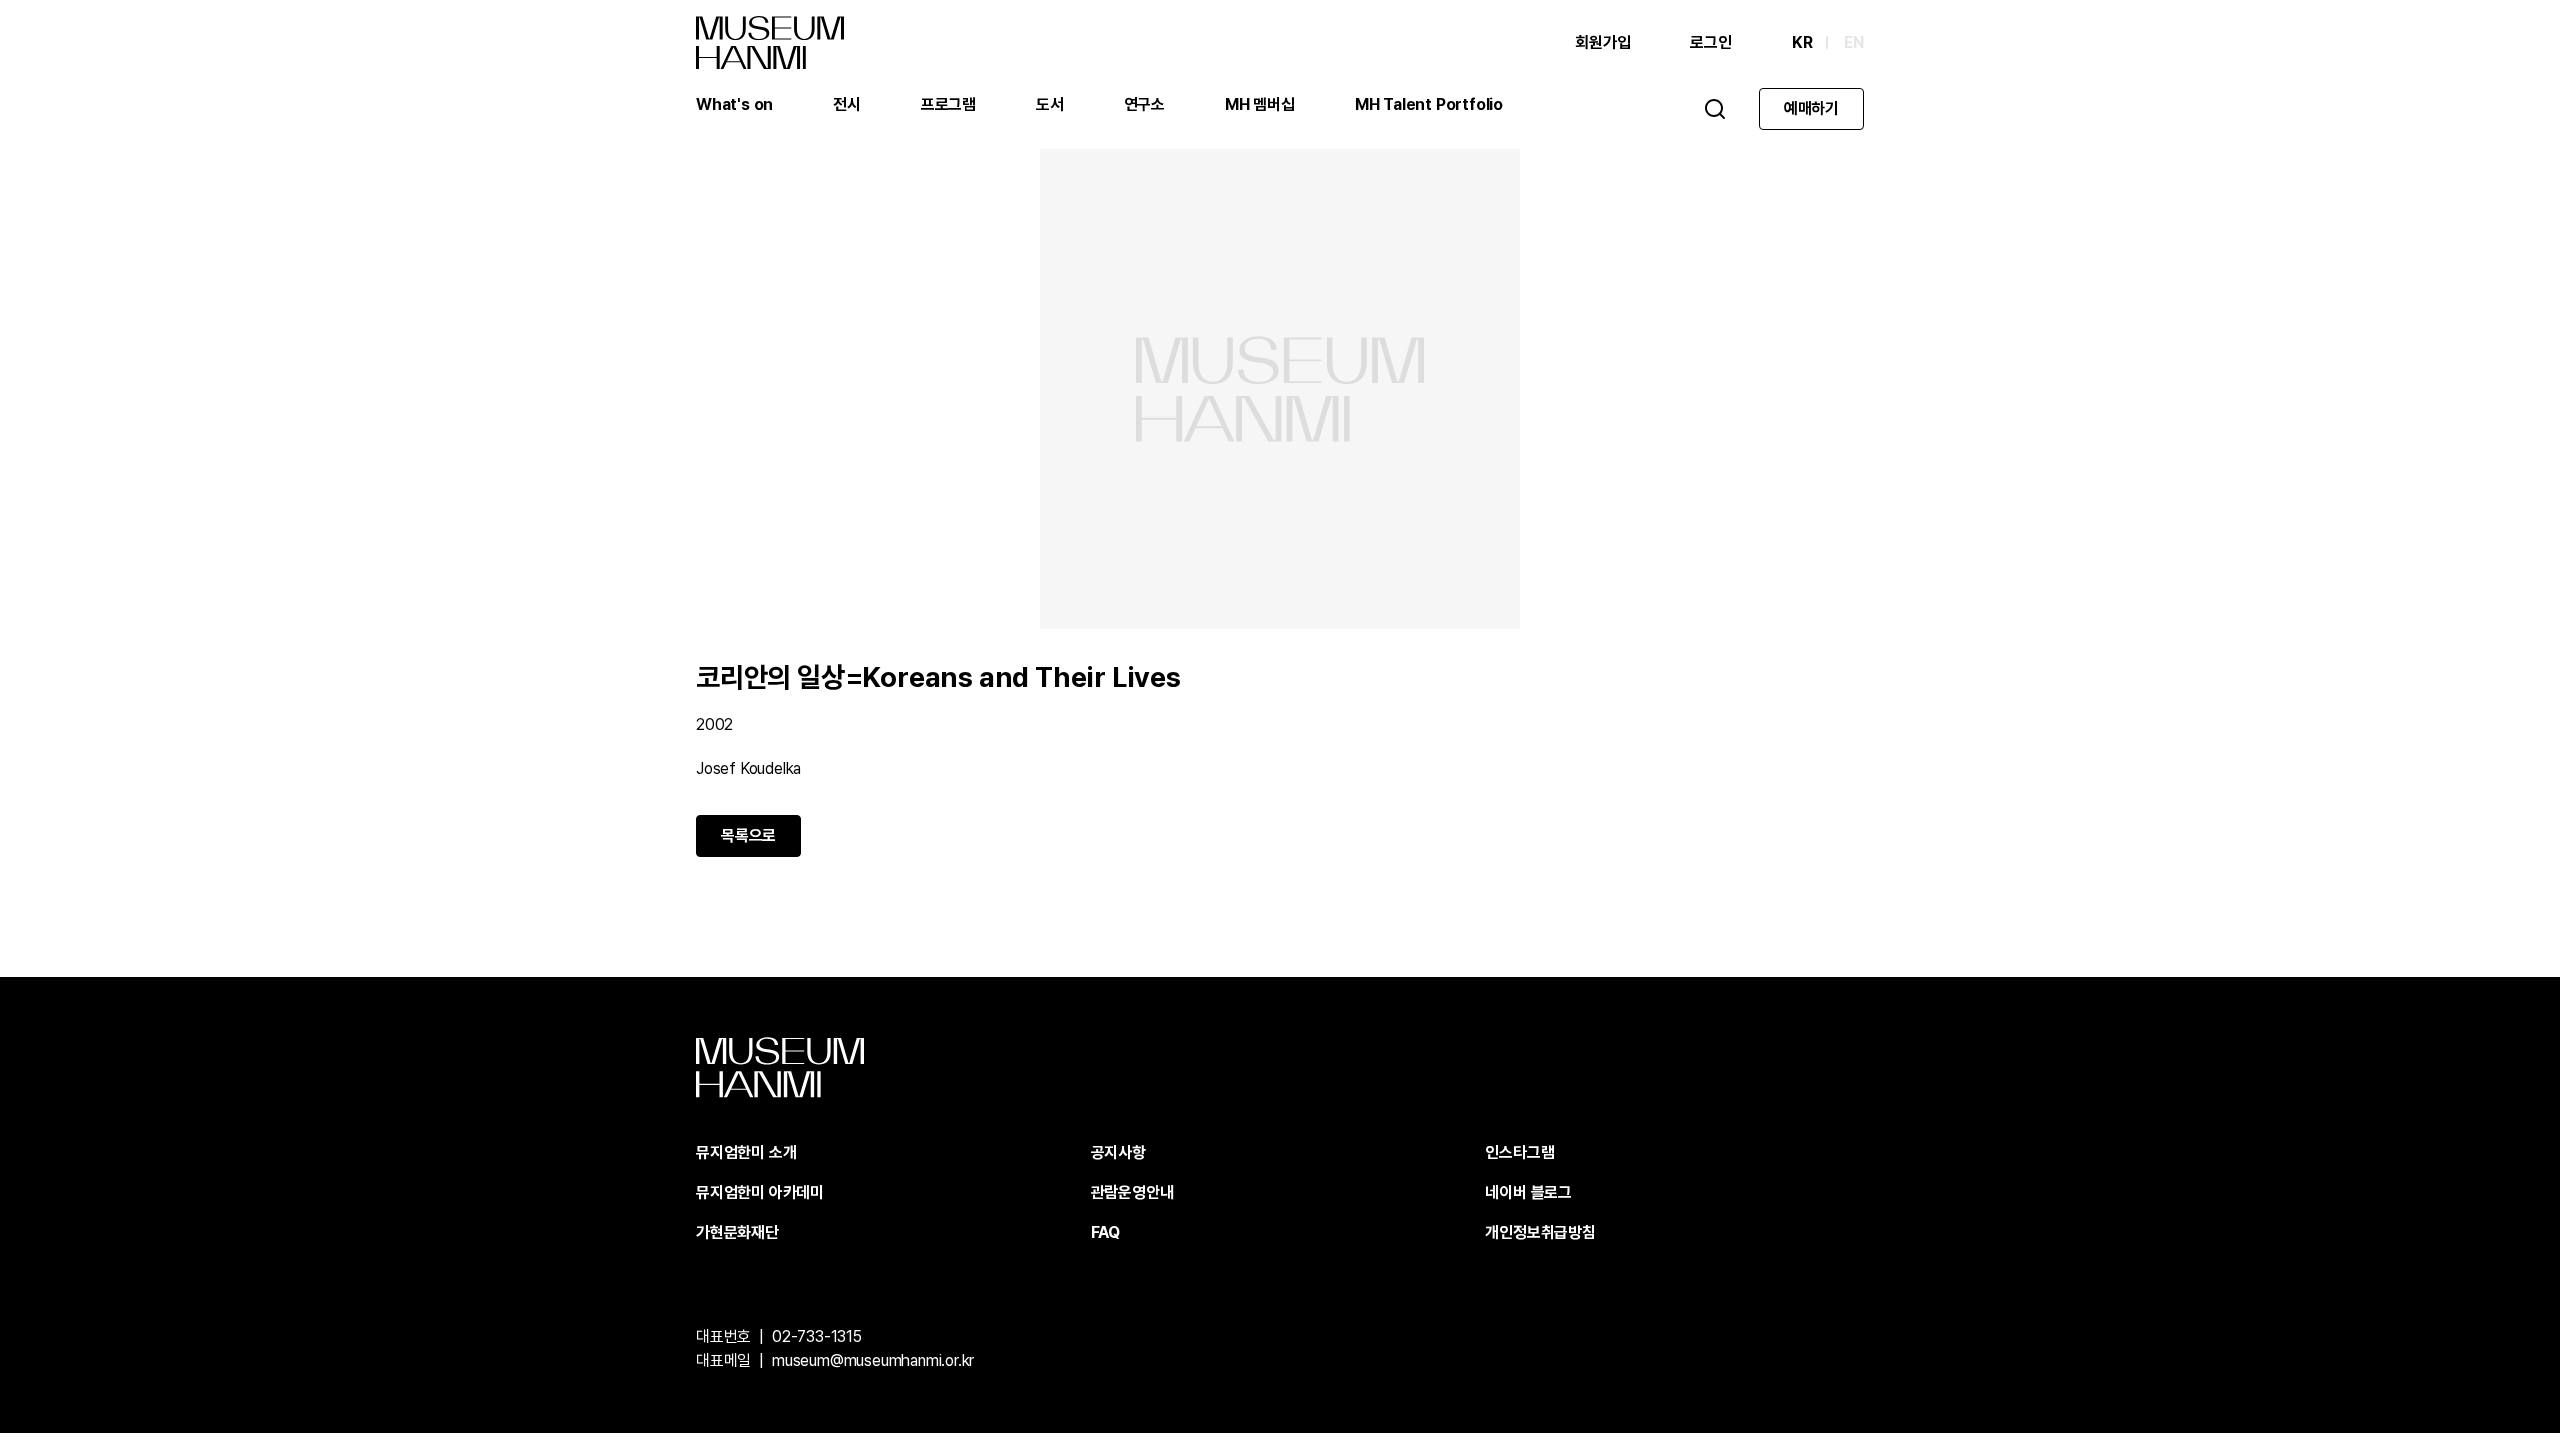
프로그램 (948, 104)
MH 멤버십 (1260, 104)
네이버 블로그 (1528, 1192)
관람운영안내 (1132, 1192)
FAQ (1105, 1232)
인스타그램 (1519, 1152)
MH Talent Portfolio (1429, 104)
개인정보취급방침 (1540, 1232)
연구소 (1144, 104)
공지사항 (1118, 1152)
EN (1854, 42)
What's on (734, 104)
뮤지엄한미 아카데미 (760, 1192)
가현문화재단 (737, 1232)
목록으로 (748, 835)
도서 (1050, 104)
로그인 (1710, 42)
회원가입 (1602, 42)
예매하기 (1811, 108)
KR (1802, 42)
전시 (847, 104)
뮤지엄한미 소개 (746, 1152)
